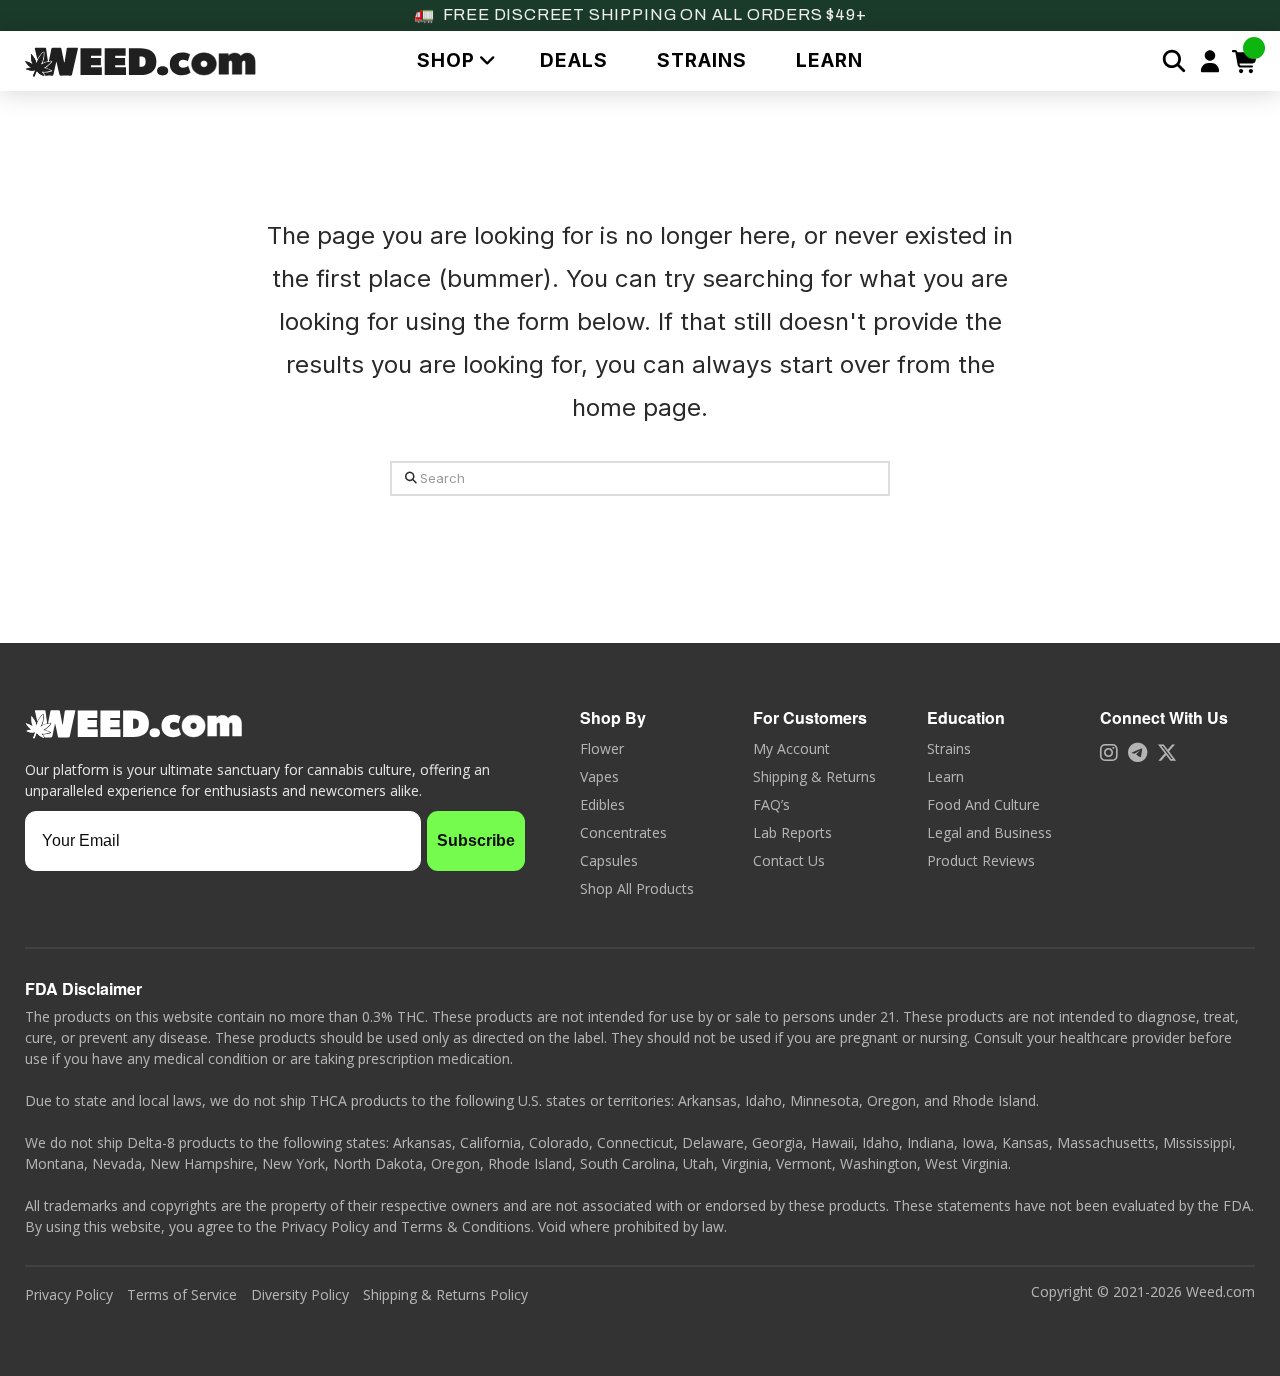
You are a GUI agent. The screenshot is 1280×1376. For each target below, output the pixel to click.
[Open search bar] (1174, 61)
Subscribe (476, 840)
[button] (453, 60)
